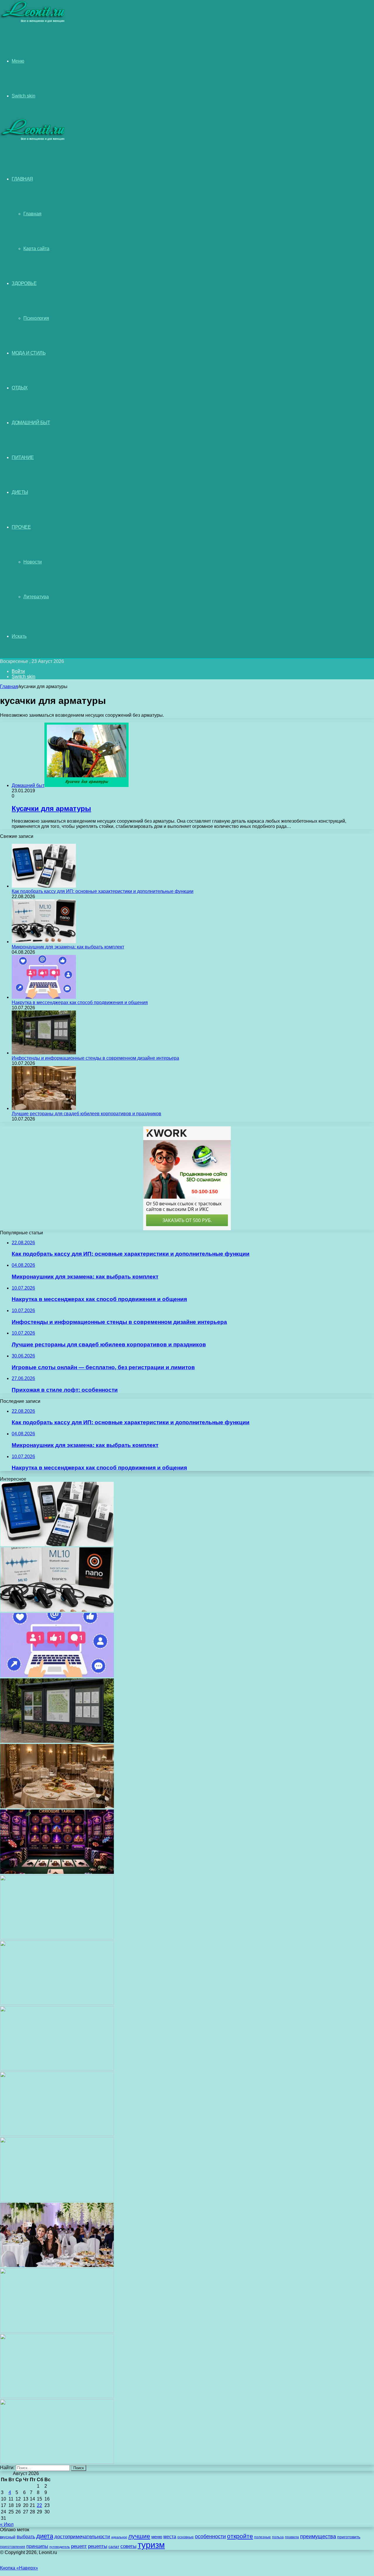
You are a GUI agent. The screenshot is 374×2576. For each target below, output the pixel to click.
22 (39, 2505)
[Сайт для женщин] (33, 22)
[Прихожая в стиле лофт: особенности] (57, 1938)
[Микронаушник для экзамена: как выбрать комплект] (44, 942)
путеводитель (60, 2547)
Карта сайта (36, 249)
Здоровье (24, 283)
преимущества (318, 2537)
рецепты (98, 2546)
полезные (263, 2537)
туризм (151, 2545)
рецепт (79, 2546)
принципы (37, 2546)
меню (157, 2537)
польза (278, 2537)
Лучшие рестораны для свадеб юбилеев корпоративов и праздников (86, 1114)
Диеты (20, 492)
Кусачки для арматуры (51, 808)
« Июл (7, 2524)
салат (114, 2547)
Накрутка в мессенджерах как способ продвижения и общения (80, 1002)
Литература (36, 597)
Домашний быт (31, 423)
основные (186, 2537)
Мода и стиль (29, 353)
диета (45, 2536)
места (170, 2537)
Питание (23, 457)
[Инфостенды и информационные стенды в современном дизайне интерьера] (44, 1053)
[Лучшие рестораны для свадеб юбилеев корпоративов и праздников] (44, 1108)
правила (292, 2537)
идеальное (119, 2537)
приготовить (349, 2537)
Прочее (21, 527)
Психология (36, 318)
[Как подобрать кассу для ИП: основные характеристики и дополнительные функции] (44, 886)
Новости (33, 562)
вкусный (8, 2537)
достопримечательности (82, 2537)
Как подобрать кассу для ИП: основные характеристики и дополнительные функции (103, 891)
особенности (210, 2536)
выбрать (26, 2537)
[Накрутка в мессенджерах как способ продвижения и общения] (44, 997)
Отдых (20, 388)
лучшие (139, 2536)
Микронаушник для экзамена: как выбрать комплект (68, 947)
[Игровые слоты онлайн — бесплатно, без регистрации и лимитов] (57, 1872)
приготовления (13, 2547)
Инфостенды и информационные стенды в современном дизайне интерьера (95, 1058)
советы (128, 2546)
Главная (32, 214)
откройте (240, 2536)
